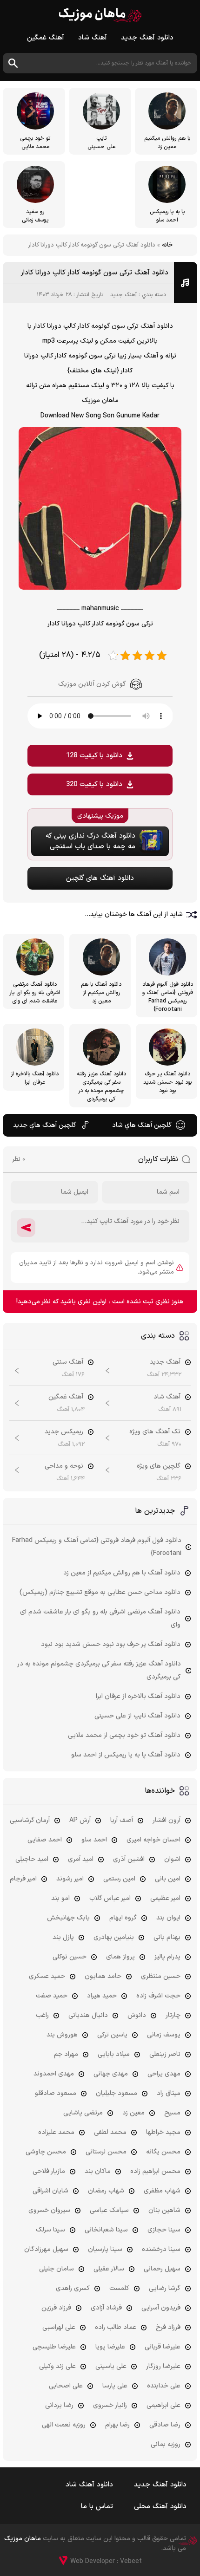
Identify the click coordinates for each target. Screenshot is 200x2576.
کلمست (119, 2288)
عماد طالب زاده (116, 2327)
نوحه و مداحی (64, 1466)
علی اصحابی (66, 2386)
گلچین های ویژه (159, 1466)
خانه (167, 245)
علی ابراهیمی (163, 2405)
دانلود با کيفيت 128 (94, 756)
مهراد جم (66, 2054)
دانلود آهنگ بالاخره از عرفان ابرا (138, 1696)
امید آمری (81, 1859)
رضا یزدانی (59, 2405)
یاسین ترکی (112, 2035)
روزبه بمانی (166, 2444)
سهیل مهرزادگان (46, 2249)
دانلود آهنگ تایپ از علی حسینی (137, 1716)
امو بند (60, 1898)
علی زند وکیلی (57, 2366)
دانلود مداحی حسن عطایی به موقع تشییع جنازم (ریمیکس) (100, 1592)
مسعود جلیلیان (117, 2093)
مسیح (172, 2113)
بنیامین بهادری (114, 1937)
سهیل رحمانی (162, 2269)
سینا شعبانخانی (106, 2230)
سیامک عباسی (109, 2210)
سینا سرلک (50, 2230)
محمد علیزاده (56, 2132)
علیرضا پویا (110, 2347)
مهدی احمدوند (54, 2074)
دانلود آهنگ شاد (89, 2485)
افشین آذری (129, 1859)
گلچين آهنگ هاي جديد (45, 1125)
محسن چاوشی (46, 2152)
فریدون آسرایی (161, 2308)
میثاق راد (169, 2093)
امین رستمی (119, 1879)
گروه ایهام (123, 1918)
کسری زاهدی (73, 2288)
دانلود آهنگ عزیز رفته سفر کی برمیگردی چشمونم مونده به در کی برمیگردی (99, 1670)
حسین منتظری (161, 1976)
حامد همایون (103, 1976)
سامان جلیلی (57, 2269)
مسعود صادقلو (56, 2093)
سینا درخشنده (161, 2249)
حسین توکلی (70, 1957)
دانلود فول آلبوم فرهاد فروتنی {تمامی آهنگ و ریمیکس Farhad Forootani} (97, 1547)
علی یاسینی (111, 2366)
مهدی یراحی (164, 2074)
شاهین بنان (164, 2210)
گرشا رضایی (165, 2288)
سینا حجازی (164, 2230)
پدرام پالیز (167, 1957)
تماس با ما (97, 2507)
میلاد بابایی (114, 2054)
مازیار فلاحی (49, 2171)
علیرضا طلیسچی (54, 2347)
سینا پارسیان (105, 2249)
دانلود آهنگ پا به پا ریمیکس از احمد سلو (126, 1755)
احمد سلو (94, 1840)
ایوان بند (168, 1918)
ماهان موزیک (100, 15)
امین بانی (168, 1879)
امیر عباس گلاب (110, 1898)
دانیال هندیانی (88, 2015)
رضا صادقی (165, 2425)
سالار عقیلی (109, 2269)
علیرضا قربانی (163, 2347)
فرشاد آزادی (106, 2308)
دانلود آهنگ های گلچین (100, 878)
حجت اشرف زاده (158, 1996)
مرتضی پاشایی (83, 2113)
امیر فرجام (23, 1879)
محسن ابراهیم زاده (155, 2171)
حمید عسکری (47, 1976)
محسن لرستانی (106, 2152)
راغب (42, 2015)
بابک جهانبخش (68, 1918)
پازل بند (63, 1937)
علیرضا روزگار (163, 2366)
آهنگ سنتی (68, 1362)
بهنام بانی (167, 1937)
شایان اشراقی (50, 2191)
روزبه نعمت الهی (64, 2425)
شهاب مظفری (162, 2191)
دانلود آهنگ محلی (160, 2507)
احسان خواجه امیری (153, 1840)
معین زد (133, 2113)
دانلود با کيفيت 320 (94, 784)
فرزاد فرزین (56, 2308)
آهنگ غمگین (46, 38)
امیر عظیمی (165, 1898)
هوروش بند (62, 2035)
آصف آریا (122, 1820)
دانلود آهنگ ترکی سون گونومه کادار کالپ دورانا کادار (94, 273)
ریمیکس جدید (64, 1432)
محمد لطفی (110, 2132)
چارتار (173, 2015)
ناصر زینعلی (165, 2054)
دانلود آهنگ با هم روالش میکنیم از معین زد (122, 1573)
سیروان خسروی (49, 2210)
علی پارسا (115, 2386)
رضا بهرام (117, 2425)
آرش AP (80, 1820)
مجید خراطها (163, 2132)
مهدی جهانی (111, 2074)
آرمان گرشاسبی (30, 1820)
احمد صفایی (45, 1840)
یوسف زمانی (164, 2035)
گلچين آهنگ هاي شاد (142, 1125)
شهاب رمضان (106, 2191)
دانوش (137, 2015)
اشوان (172, 1859)
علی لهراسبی (59, 2327)
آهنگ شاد (93, 38)
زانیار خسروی (110, 2405)
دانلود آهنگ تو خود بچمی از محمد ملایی (124, 1735)
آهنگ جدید (123, 295)
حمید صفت (52, 1996)
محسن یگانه (163, 2152)
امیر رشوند (70, 1879)
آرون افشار (167, 1820)
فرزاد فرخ (168, 2327)
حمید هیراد (102, 1996)
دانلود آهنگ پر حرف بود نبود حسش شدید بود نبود (111, 1644)
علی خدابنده (164, 2386)
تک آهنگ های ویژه (155, 1432)
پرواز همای (120, 1957)
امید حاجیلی (32, 1859)
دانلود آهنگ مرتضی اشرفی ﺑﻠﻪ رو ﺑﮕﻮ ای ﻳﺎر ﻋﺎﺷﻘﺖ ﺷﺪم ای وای (100, 1618)
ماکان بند (98, 2171)
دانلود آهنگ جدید (147, 38)
